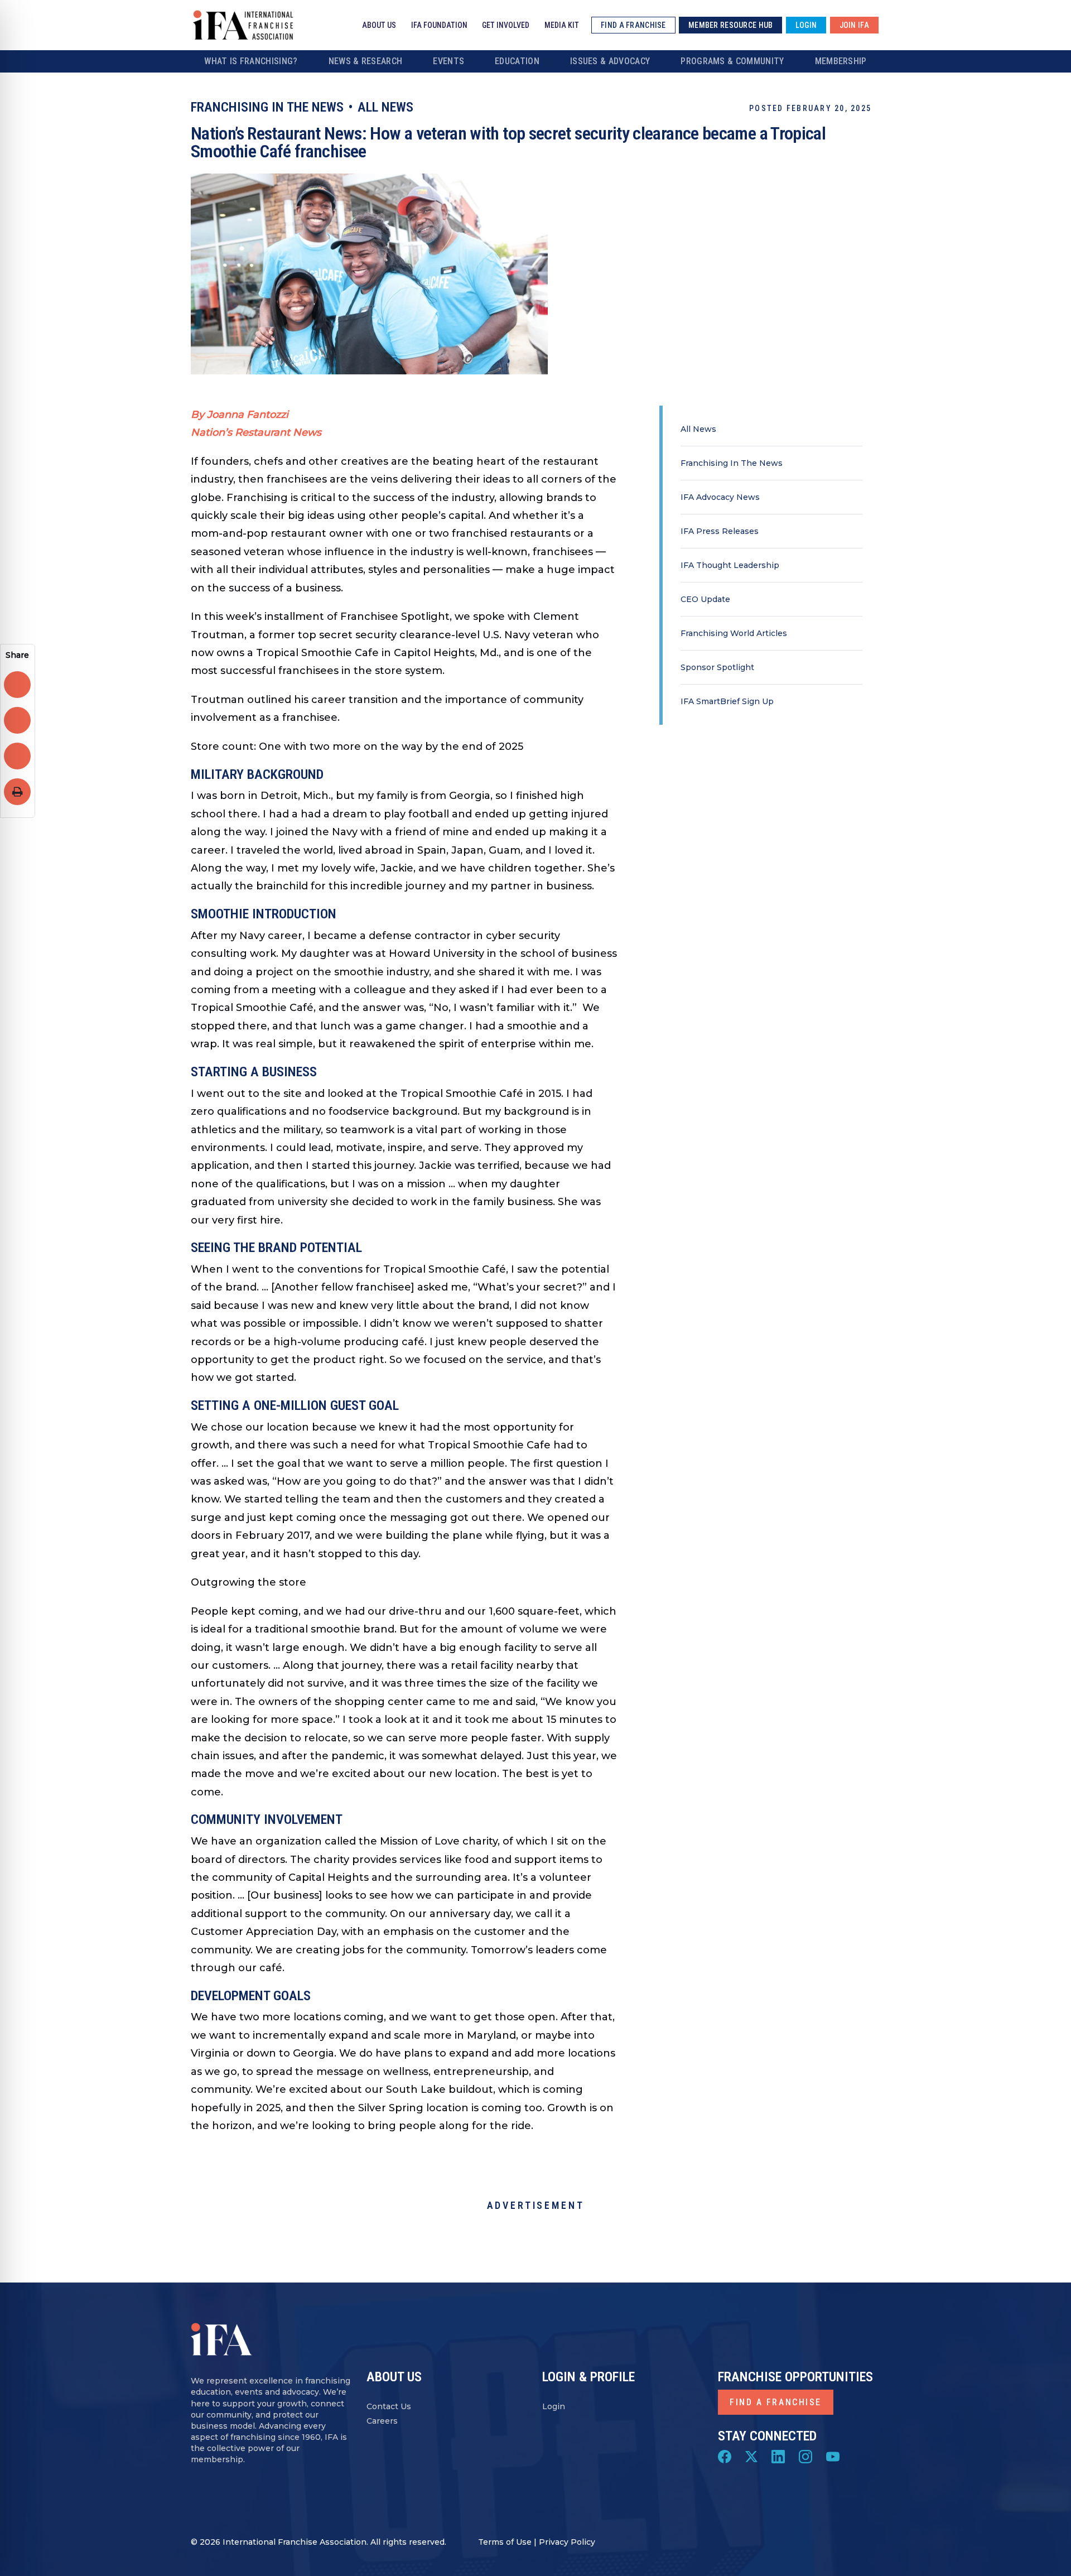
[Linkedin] (778, 2456)
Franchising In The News (732, 463)
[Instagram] (805, 2456)
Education (517, 61)
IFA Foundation (439, 25)
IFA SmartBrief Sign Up (727, 701)
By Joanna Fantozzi (240, 415)
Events (448, 61)
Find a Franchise (776, 2402)
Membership (841, 61)
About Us (379, 25)
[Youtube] (833, 2456)
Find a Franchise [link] (633, 25)
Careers (382, 2421)
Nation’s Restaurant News (256, 432)
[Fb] (725, 2456)
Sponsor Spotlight (717, 667)
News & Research (366, 61)
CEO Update (705, 599)
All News (385, 107)
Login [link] (806, 25)
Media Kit (562, 25)
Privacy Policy (567, 2542)
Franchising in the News (267, 107)
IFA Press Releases (720, 531)
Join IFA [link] (854, 25)
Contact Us (389, 2406)
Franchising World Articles (734, 633)
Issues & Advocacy (610, 61)
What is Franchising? (251, 61)
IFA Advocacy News (720, 497)
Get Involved (506, 25)
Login (554, 2406)
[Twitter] (751, 2456)
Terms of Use (505, 2542)
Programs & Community (732, 61)
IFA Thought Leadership (730, 565)
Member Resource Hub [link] (730, 25)
